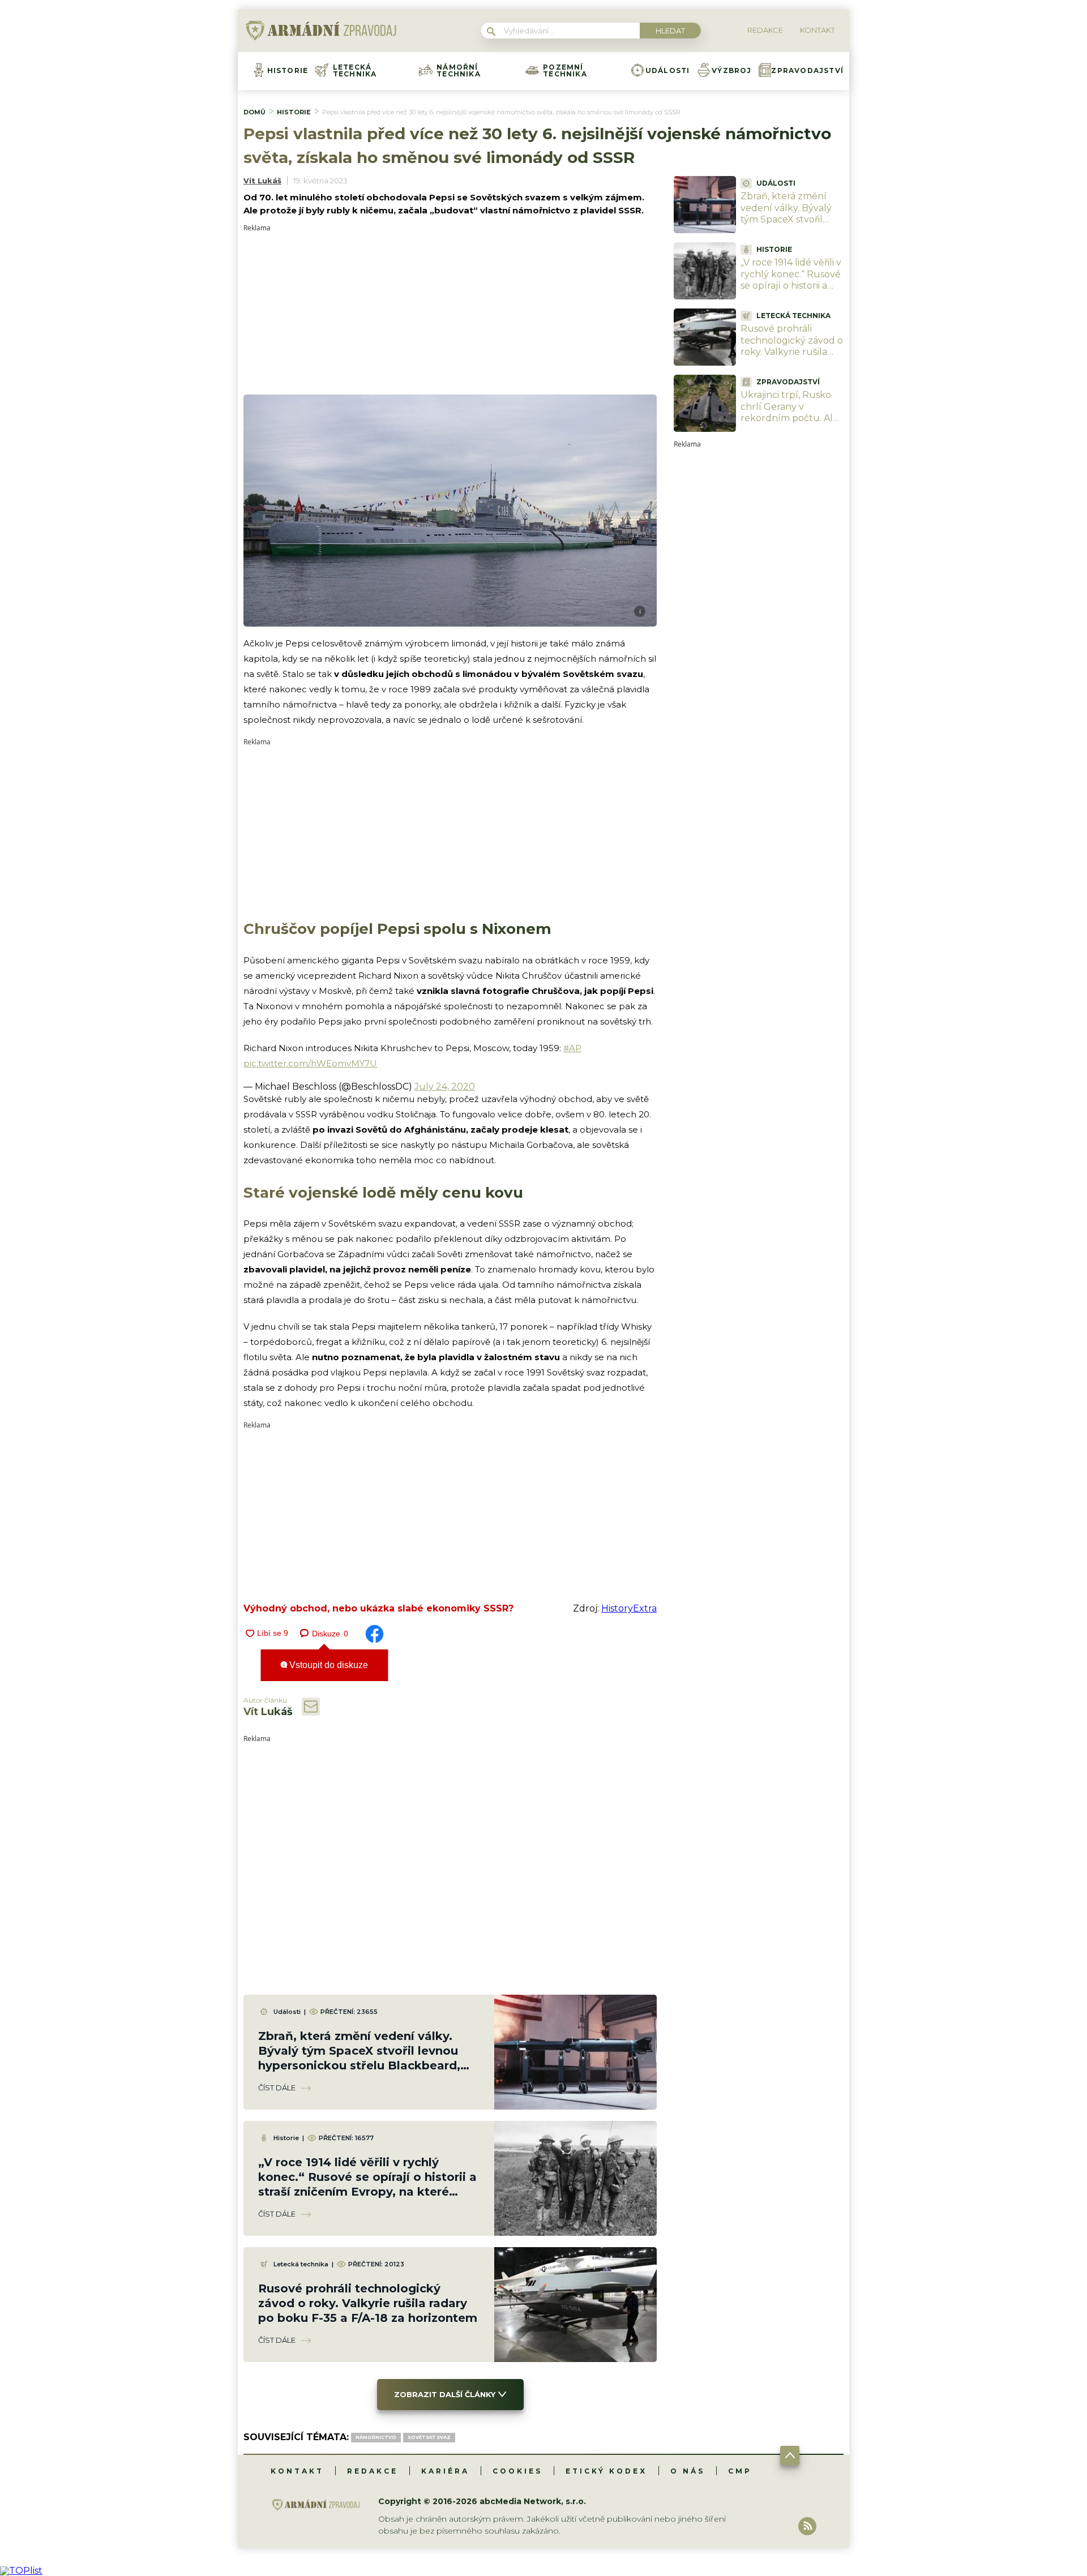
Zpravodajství (807, 71)
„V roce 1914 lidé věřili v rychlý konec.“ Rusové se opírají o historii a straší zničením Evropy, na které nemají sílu (791, 292)
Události (668, 71)
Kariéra (445, 2471)
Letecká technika (355, 71)
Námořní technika (459, 71)
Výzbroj (731, 71)
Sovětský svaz (429, 2437)
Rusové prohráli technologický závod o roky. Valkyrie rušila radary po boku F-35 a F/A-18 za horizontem (368, 2303)
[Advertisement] (450, 311)
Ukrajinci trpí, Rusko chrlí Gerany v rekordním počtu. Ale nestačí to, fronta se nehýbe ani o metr (789, 418)
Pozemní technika (565, 71)
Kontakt (297, 2471)
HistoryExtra (629, 1608)
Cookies (517, 2471)
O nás (688, 2471)
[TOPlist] (21, 2571)
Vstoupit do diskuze (328, 1665)
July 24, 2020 (445, 1086)
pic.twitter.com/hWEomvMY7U (310, 1063)
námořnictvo (376, 2437)
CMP (740, 2471)
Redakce (373, 2471)
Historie (288, 71)
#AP (572, 1048)
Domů (254, 112)
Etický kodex (606, 2471)
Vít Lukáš (262, 181)
